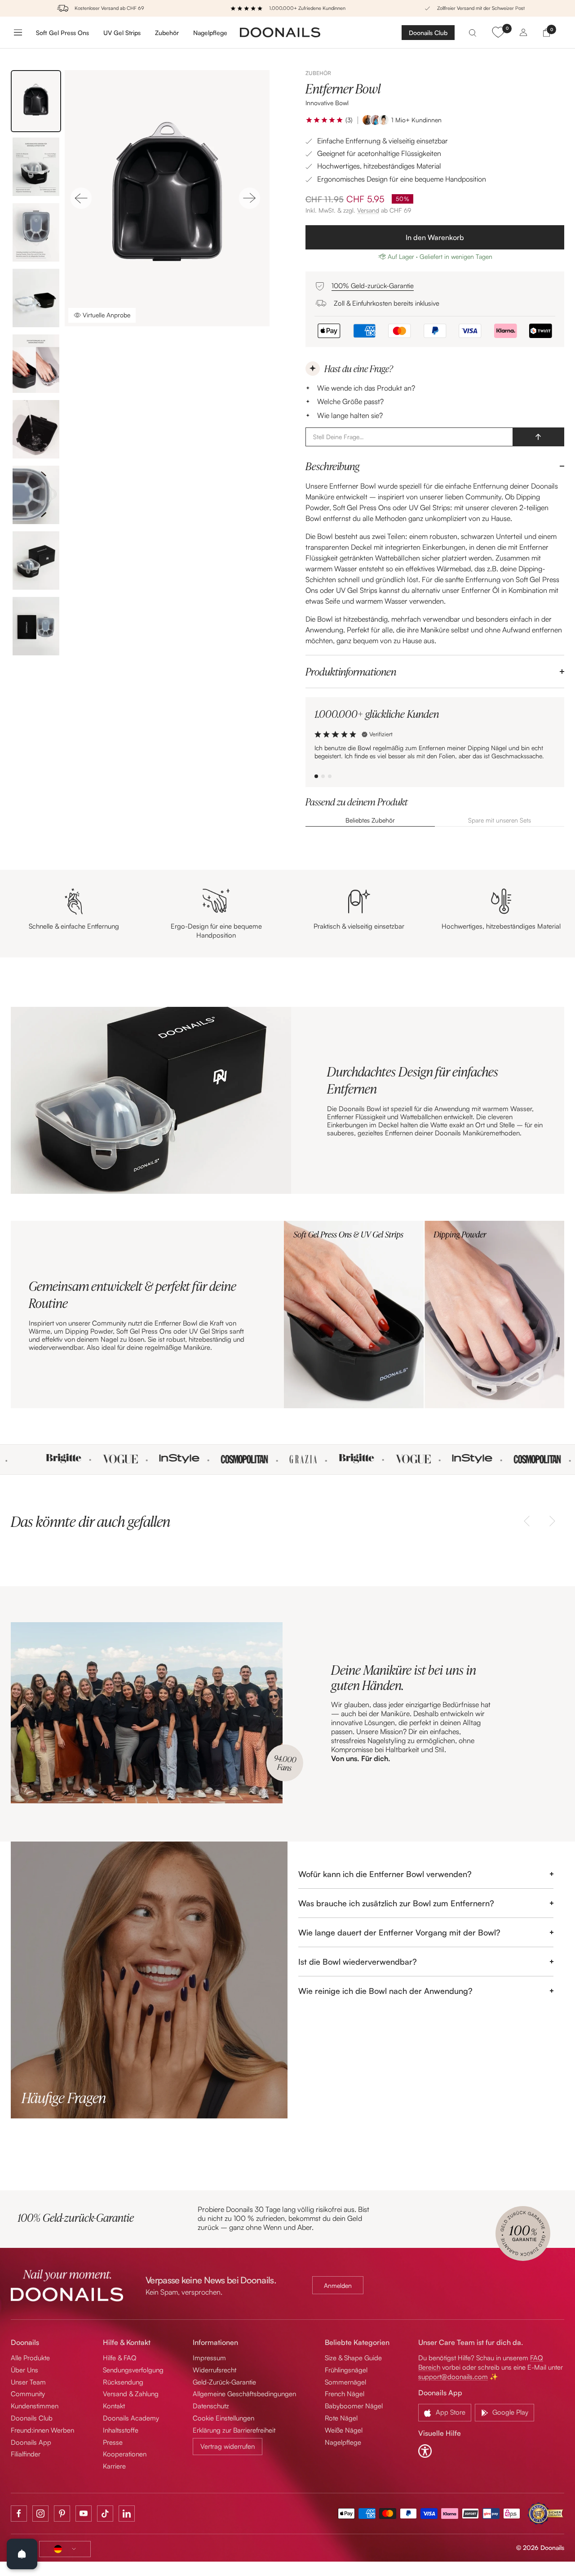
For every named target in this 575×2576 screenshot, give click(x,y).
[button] (325, 120)
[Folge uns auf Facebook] (19, 2514)
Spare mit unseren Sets (500, 820)
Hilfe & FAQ (120, 2358)
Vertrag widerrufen (228, 2446)
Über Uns (24, 2370)
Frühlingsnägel (346, 2370)
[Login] (523, 32)
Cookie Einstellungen (223, 2418)
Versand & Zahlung (131, 2394)
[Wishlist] (498, 32)
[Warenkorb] (546, 32)
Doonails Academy (131, 2418)
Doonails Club (428, 33)
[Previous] (81, 198)
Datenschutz (211, 2406)
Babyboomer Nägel (354, 2406)
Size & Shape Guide (353, 2358)
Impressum (209, 2358)
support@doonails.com (453, 2377)
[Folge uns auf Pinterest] (62, 2514)
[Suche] (473, 32)
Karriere (114, 2466)
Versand (368, 210)
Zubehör (167, 32)
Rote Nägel (341, 2418)
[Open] (22, 2554)
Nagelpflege (210, 32)
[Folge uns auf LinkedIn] (127, 2514)
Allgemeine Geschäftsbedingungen (244, 2394)
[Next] (250, 198)
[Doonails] (280, 32)
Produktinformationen (351, 672)
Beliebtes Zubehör (370, 820)
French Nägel (345, 2394)
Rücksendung (123, 2382)
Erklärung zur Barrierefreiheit (234, 2430)
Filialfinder (26, 2454)
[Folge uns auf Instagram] (40, 2514)
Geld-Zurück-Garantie (224, 2382)
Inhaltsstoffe (121, 2430)
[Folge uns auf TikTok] (105, 2514)
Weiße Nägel (344, 2430)
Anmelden (338, 2285)
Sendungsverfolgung (133, 2370)
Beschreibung (332, 466)
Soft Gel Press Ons (62, 32)
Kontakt (114, 2406)
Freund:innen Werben (42, 2430)
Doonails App (31, 2442)
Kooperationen (125, 2454)
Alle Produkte (30, 2358)
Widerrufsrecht (215, 2370)
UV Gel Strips (122, 32)
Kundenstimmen (35, 2406)
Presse (113, 2442)
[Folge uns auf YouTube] (84, 2514)
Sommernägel (345, 2382)
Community (28, 2394)
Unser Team (28, 2382)
